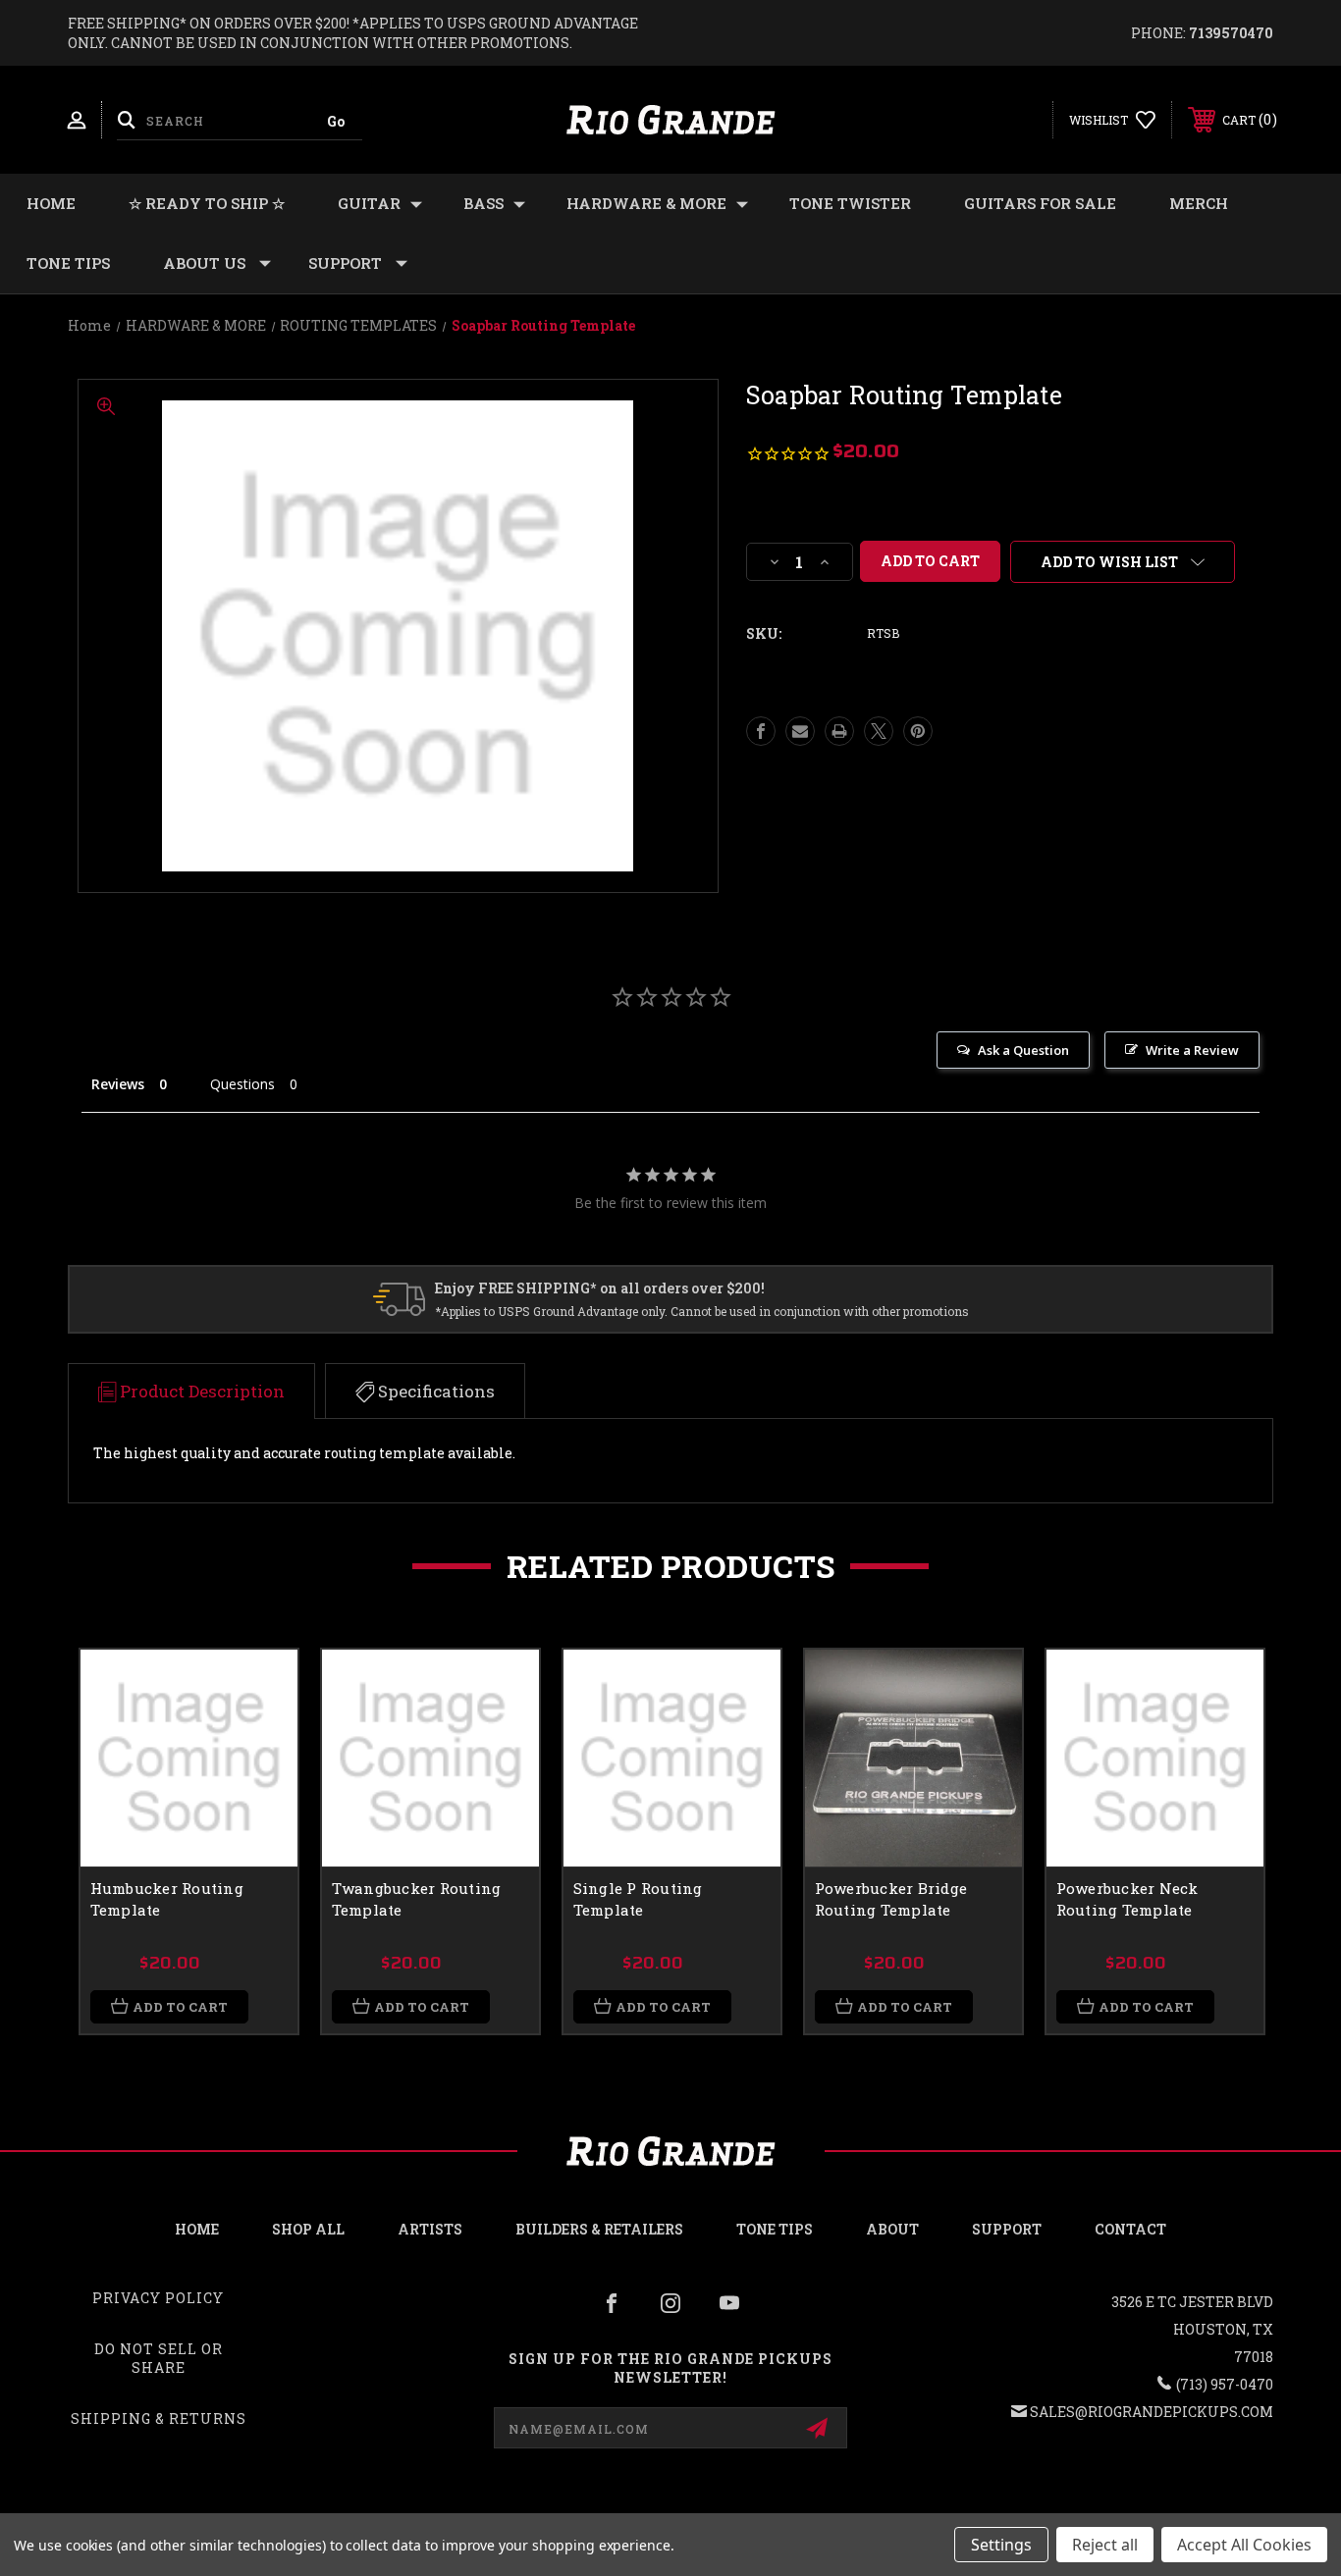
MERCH (1199, 203)
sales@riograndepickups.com (1152, 2412)
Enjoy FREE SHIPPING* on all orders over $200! (600, 1288)
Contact (1130, 2229)
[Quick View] (258, 1689)
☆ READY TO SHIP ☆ (207, 203)
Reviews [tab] (118, 1084)
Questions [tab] (242, 1084)
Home (51, 203)
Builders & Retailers (599, 2229)
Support (345, 263)
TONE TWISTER (850, 203)
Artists (430, 2229)
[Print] (839, 731)
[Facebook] (761, 731)
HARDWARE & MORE (646, 203)
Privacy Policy (158, 2298)
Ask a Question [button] (1023, 1050)
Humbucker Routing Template (167, 1899)
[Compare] (258, 1789)
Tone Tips (68, 263)
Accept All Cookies (1244, 2545)
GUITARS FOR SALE (1040, 203)
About (892, 2229)
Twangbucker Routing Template (417, 1899)
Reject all (1105, 2545)
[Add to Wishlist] (258, 1739)
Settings (1001, 2545)
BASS (483, 203)
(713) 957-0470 (1225, 2384)
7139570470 (1231, 33)
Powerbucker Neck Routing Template (1127, 1899)
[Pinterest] (918, 731)
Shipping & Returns (159, 2418)
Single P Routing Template (638, 1899)
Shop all (308, 2229)
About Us (204, 263)
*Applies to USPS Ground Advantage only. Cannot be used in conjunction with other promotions (702, 1311)
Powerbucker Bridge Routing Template (891, 1899)
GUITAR (369, 203)
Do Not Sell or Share (159, 2359)
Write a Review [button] (1192, 1050)
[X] (879, 731)
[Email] (800, 731)
